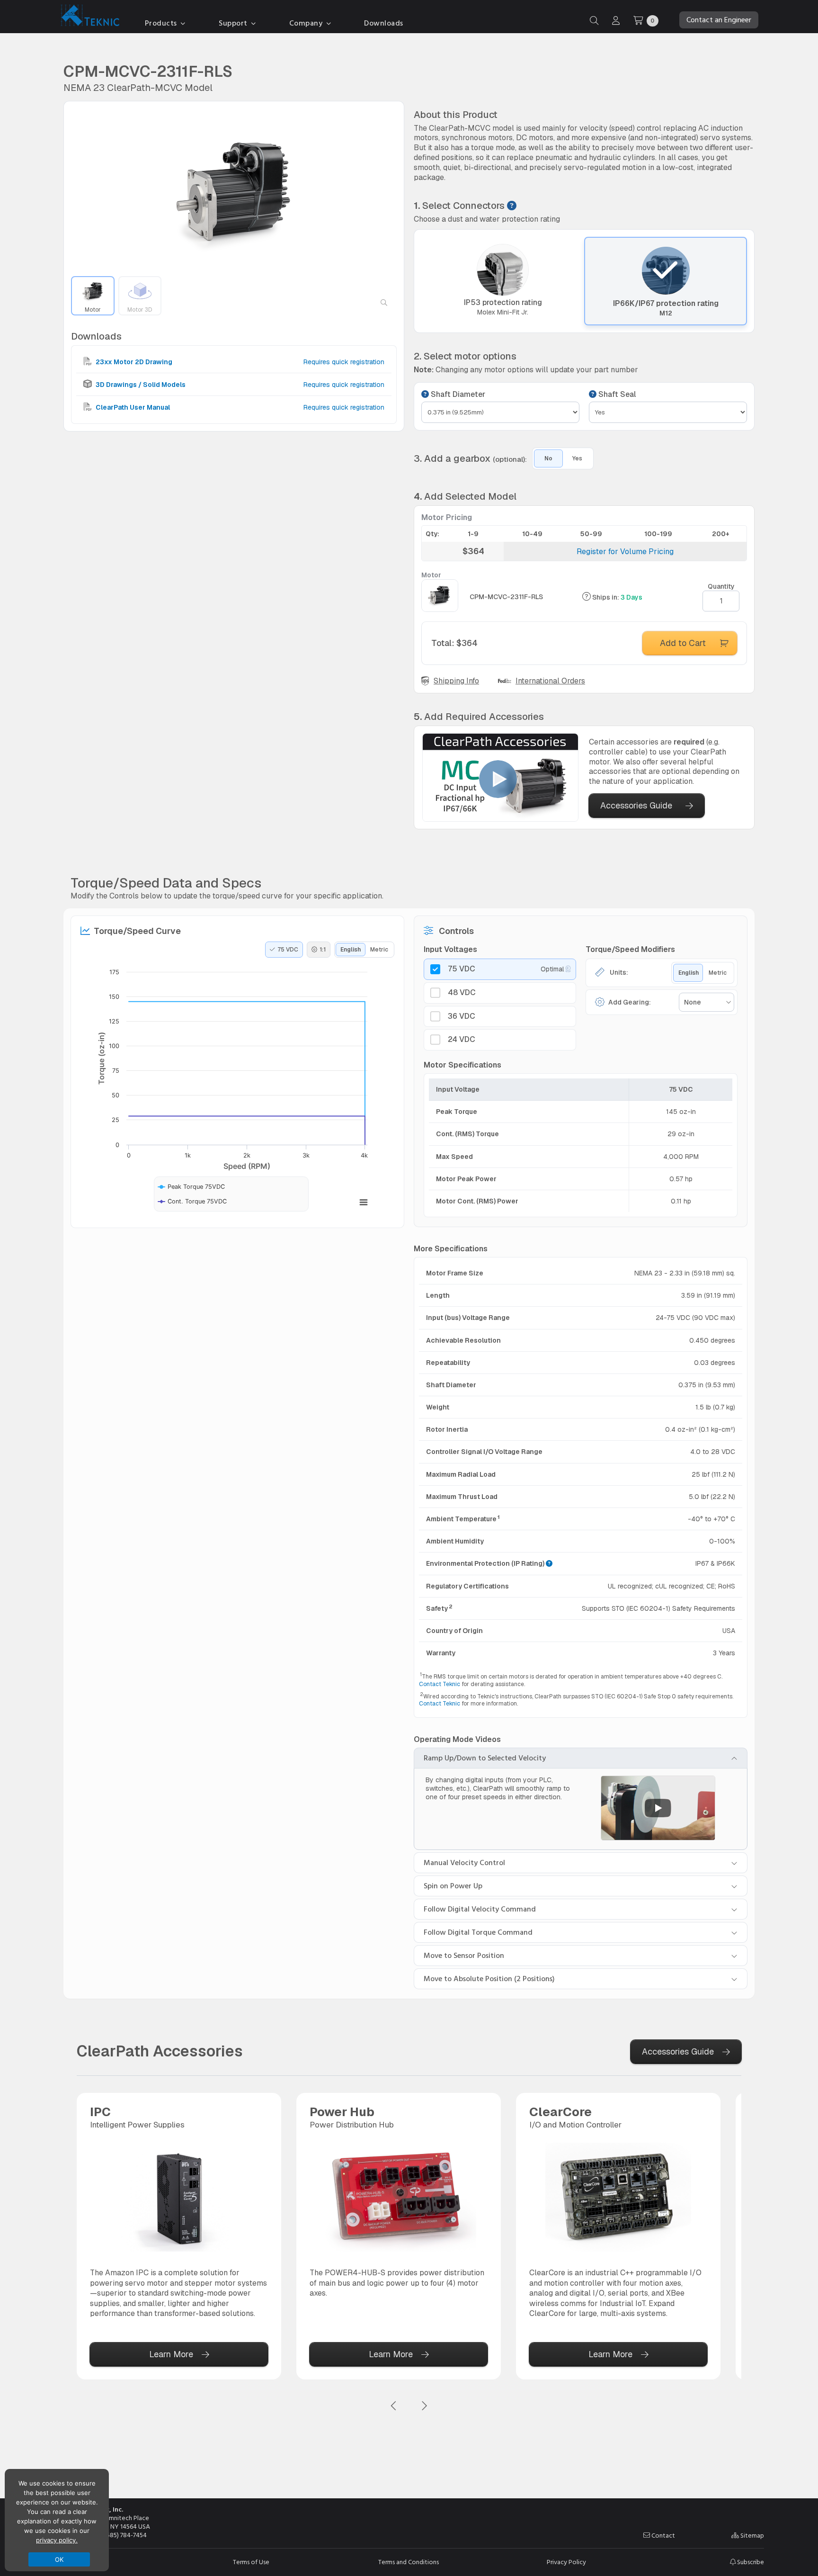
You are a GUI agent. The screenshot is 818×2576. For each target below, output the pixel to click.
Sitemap (751, 2536)
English (351, 950)
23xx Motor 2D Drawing (133, 362)
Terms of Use (251, 2562)
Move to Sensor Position (464, 1956)
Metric (379, 950)
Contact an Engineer (719, 20)
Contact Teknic (440, 1684)
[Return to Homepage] (88, 17)
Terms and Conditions (409, 2562)
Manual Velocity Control (464, 1863)
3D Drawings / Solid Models (140, 385)
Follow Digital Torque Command (478, 1932)
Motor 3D (140, 310)
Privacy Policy (566, 2562)
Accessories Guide (636, 805)
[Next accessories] (424, 2406)
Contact (662, 2536)
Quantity (721, 586)
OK (59, 2559)
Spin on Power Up (453, 1886)
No (548, 458)
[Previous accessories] (394, 2406)
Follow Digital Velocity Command (480, 1909)
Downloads (384, 23)
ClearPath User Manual (132, 407)
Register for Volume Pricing (625, 552)
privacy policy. (57, 2540)
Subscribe (750, 2562)
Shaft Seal (616, 395)
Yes (577, 458)
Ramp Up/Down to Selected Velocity (485, 1758)
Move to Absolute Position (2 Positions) (489, 1979)
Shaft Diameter (457, 395)
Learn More (171, 2354)
